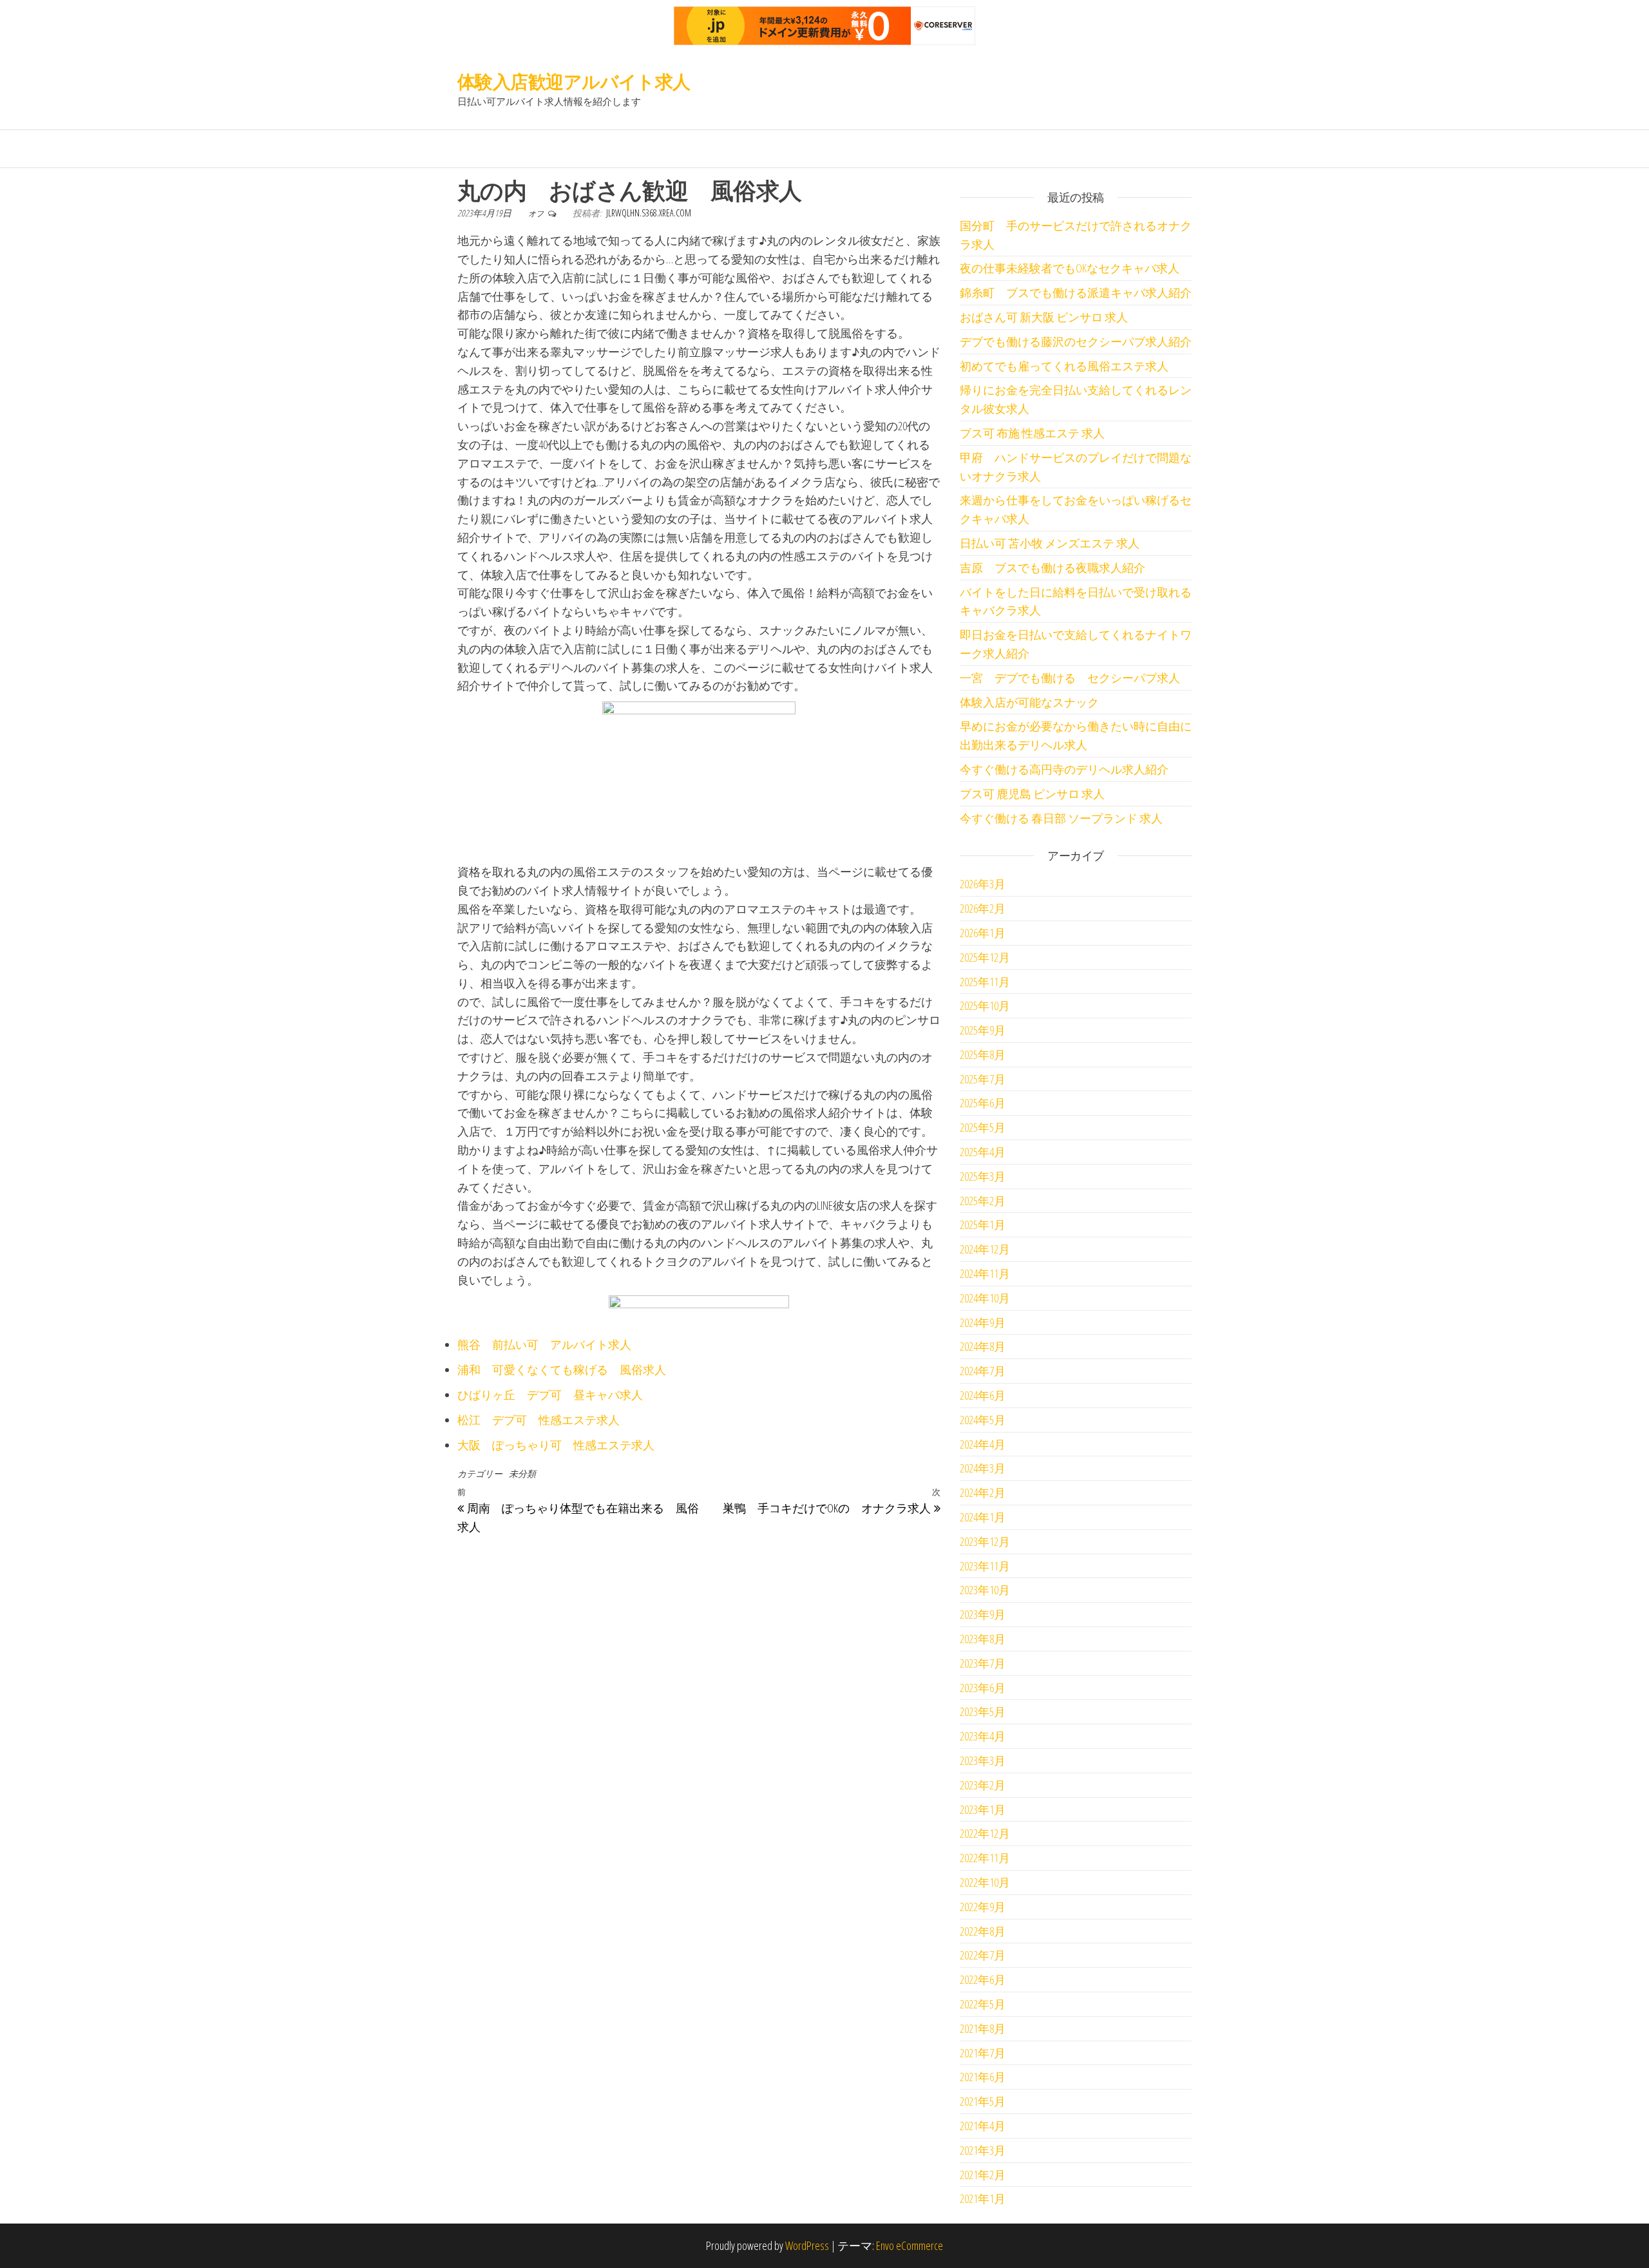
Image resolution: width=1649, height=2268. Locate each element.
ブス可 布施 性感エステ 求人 (1032, 433)
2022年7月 (983, 1955)
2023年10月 (985, 1590)
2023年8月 (983, 1639)
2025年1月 (983, 1225)
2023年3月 (983, 1760)
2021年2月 (983, 2175)
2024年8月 (983, 1346)
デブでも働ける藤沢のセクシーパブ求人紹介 (1076, 341)
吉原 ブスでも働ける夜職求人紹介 (1053, 567)
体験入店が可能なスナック (1029, 702)
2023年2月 (983, 1785)
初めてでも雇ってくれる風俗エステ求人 (1064, 366)
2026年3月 (983, 884)
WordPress (807, 2245)
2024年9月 (983, 1322)
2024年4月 (983, 1444)
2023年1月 (983, 1809)
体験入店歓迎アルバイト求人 (574, 81)
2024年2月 (983, 1492)
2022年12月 (985, 1833)
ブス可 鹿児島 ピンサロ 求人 (1032, 794)
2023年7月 (983, 1663)
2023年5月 (983, 1711)
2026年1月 (983, 933)
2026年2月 (983, 908)
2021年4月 (983, 2126)
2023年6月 (983, 1688)
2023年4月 (983, 1736)
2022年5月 (983, 2004)
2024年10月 (985, 1298)
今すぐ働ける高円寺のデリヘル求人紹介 (1064, 769)
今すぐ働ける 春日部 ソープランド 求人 (1061, 818)
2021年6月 (983, 2077)
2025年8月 (983, 1054)
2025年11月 (985, 982)
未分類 (522, 1473)
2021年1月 (983, 2198)
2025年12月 (985, 957)
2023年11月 (985, 1566)
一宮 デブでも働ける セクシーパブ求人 (1070, 678)
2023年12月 (985, 1541)
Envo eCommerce (910, 2245)
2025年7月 (983, 1079)
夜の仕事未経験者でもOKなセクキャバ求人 (1070, 268)
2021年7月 (983, 2053)
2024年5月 (983, 1420)
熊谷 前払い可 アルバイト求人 (544, 1344)
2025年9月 (983, 1030)
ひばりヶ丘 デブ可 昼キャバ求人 (550, 1395)
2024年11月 (985, 1273)
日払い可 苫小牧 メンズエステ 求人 (1050, 543)
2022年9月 (983, 1907)
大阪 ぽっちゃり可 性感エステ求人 (556, 1445)
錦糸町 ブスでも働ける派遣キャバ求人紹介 (1076, 292)
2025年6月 (983, 1103)
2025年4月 (983, 1152)
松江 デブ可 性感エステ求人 (539, 1420)
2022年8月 (983, 1931)
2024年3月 (983, 1468)
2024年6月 (983, 1395)
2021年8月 (983, 2028)
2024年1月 (983, 1517)
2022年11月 (985, 1858)
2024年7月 (983, 1371)
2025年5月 (983, 1127)
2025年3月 (983, 1176)
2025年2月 (983, 1201)
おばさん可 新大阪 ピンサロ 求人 (1044, 317)
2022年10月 (985, 1882)
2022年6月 (983, 1979)
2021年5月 (983, 2101)
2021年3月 (983, 2150)
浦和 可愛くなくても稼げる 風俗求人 (562, 1369)
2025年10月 (985, 1005)
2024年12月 (985, 1249)
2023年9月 (983, 1614)
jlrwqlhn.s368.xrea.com (649, 213)
